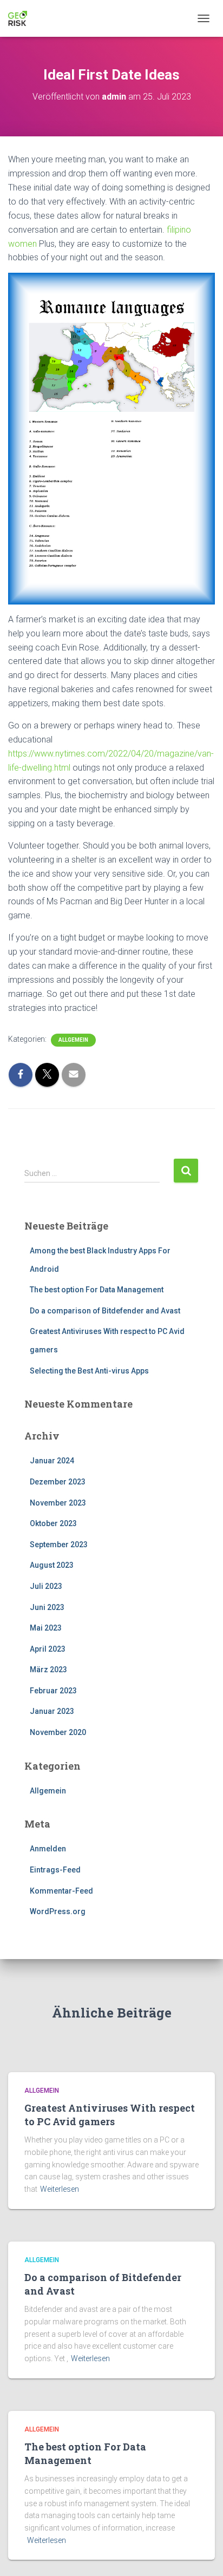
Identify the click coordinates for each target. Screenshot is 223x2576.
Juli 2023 (46, 1586)
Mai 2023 (46, 1628)
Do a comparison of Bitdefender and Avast (105, 1311)
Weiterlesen (60, 2189)
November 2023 (58, 1503)
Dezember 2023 (58, 1482)
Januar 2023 (52, 1711)
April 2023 (48, 1649)
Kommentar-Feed (61, 1891)
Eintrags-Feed (55, 1870)
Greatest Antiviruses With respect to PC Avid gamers (110, 2115)
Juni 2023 (47, 1607)
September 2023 (59, 1545)
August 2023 (52, 1565)
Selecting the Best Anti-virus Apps (89, 1371)
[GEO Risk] (22, 18)
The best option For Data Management (97, 1290)
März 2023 (48, 1670)
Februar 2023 (53, 1691)
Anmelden (48, 1849)
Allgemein (73, 1040)
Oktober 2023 (53, 1523)
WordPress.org (58, 1911)
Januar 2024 (52, 1461)
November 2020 (58, 1732)
